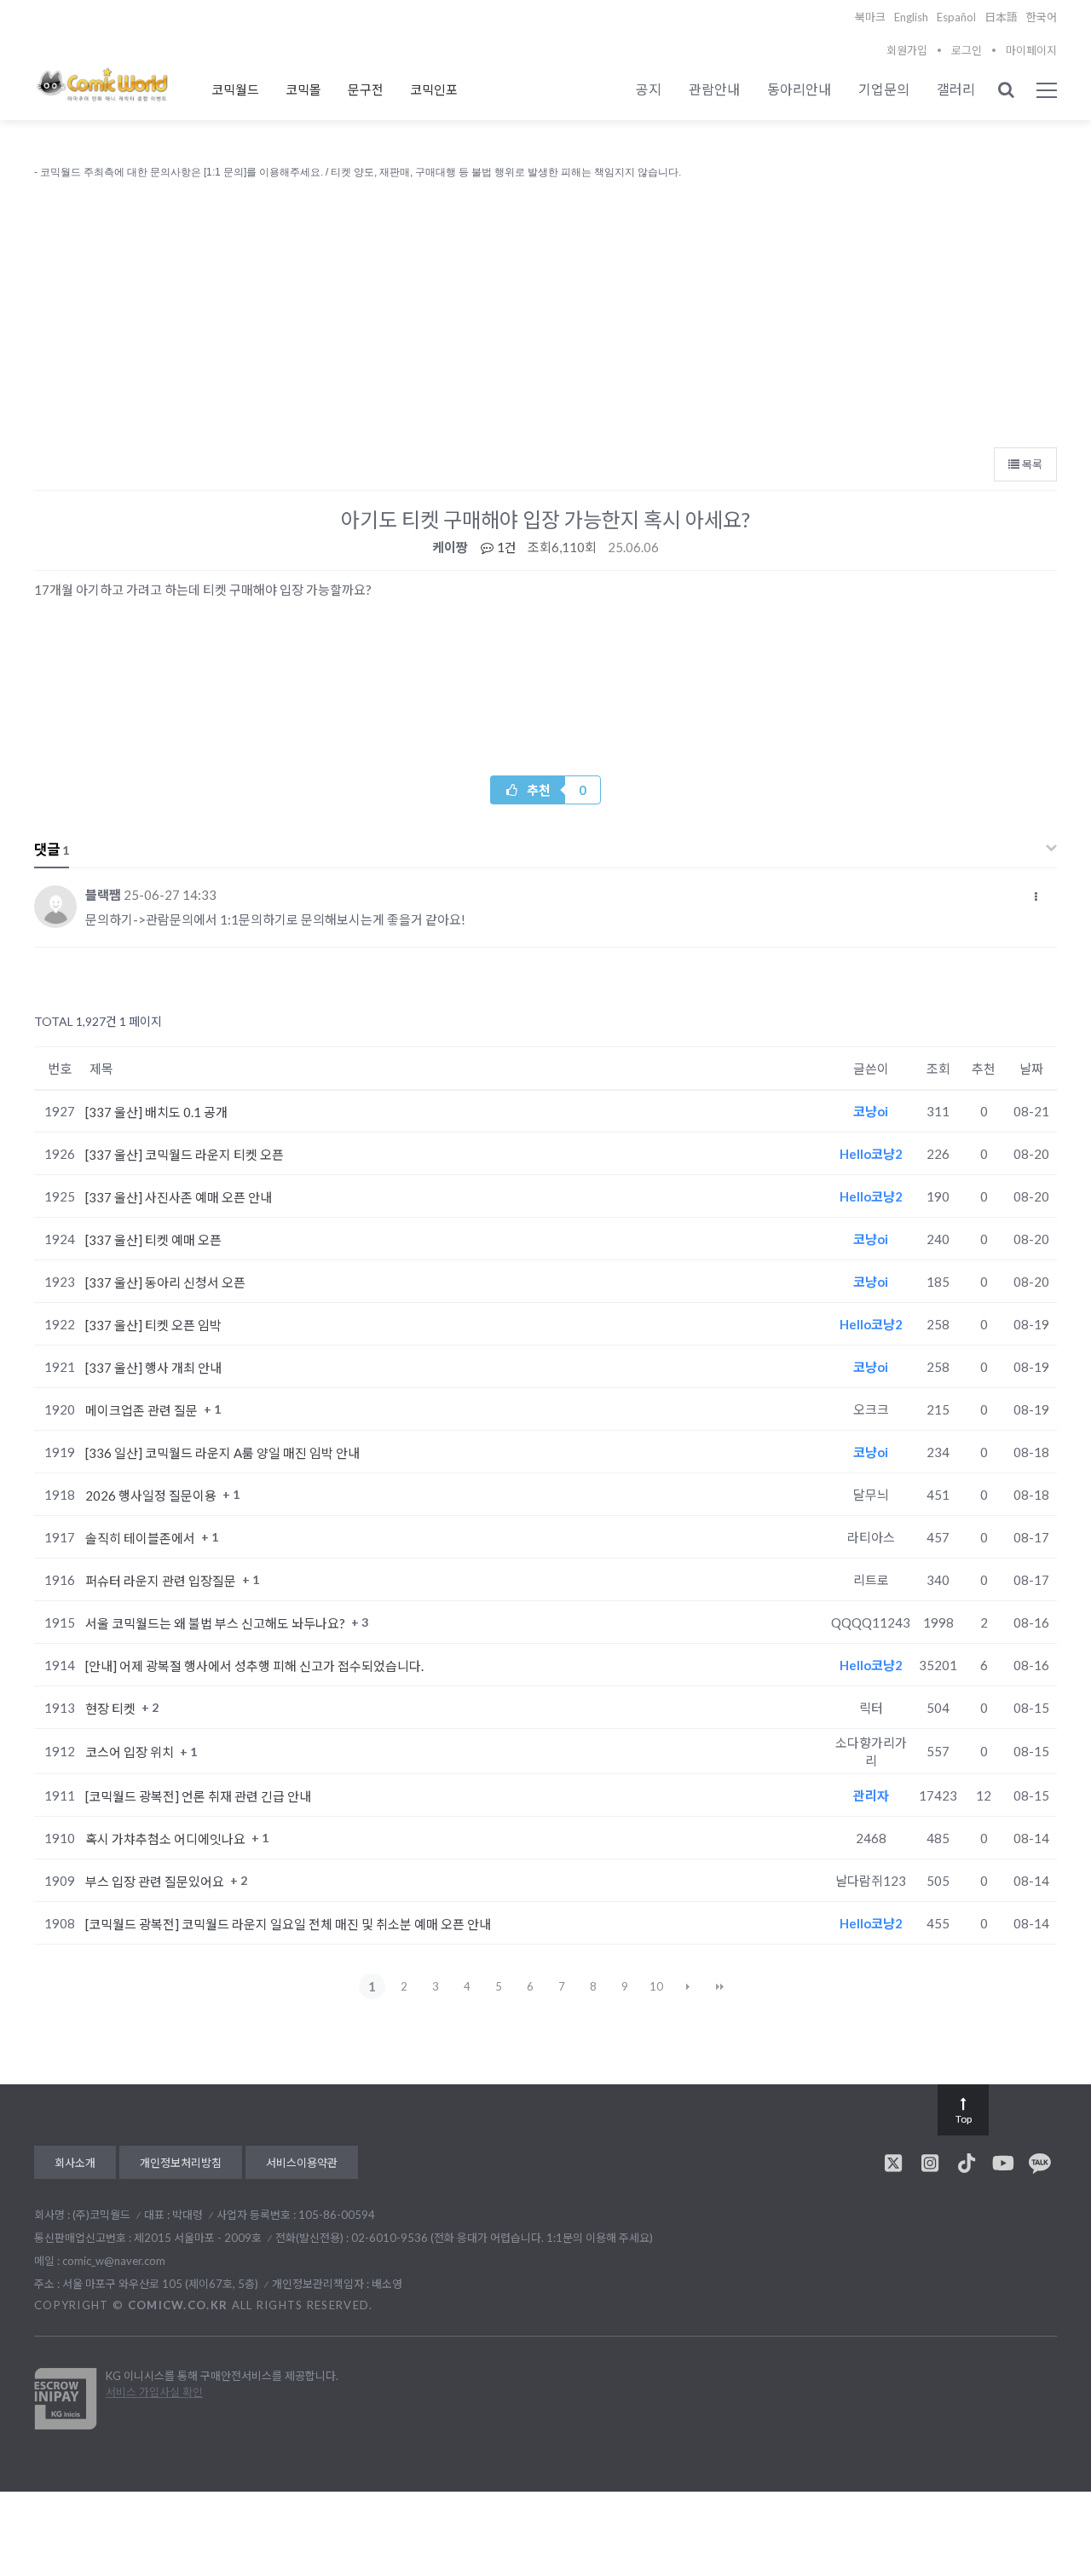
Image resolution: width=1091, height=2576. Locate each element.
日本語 (1001, 17)
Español (956, 17)
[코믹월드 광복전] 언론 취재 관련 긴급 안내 (198, 1796)
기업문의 (884, 89)
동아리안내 (799, 89)
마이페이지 (1031, 50)
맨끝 (719, 1986)
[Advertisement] (545, 309)
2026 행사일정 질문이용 (152, 1495)
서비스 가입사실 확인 (154, 2392)
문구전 (366, 89)
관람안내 (714, 89)
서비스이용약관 (302, 2163)
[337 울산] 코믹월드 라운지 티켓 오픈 (185, 1155)
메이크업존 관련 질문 (143, 1410)
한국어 (1042, 17)
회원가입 (907, 50)
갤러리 (956, 89)
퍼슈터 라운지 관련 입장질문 (162, 1581)
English (911, 17)
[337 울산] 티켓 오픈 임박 (153, 1325)
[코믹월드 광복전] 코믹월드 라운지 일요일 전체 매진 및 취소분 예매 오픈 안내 (288, 1924)
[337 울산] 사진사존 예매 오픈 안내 (179, 1197)
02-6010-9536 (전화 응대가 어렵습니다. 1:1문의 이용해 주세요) (502, 2238)
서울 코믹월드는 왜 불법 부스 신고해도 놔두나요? (216, 1623)
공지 (649, 89)
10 (656, 1986)
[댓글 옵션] (1036, 896)
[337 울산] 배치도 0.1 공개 (156, 1112)
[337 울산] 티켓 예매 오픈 (153, 1240)
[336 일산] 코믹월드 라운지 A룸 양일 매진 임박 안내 (222, 1453)
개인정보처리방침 (181, 2163)
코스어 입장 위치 (131, 1752)
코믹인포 (434, 89)
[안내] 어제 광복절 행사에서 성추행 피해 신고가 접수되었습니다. (254, 1666)
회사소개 (75, 2163)
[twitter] (893, 2163)
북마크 (870, 17)
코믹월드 (235, 89)
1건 (505, 547)
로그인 (967, 50)
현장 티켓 (112, 1709)
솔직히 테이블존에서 (141, 1538)
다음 (688, 1986)
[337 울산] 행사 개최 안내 (153, 1368)
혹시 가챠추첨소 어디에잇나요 (167, 1839)
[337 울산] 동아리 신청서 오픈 (165, 1282)
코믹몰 (303, 89)
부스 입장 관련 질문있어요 (156, 1882)
